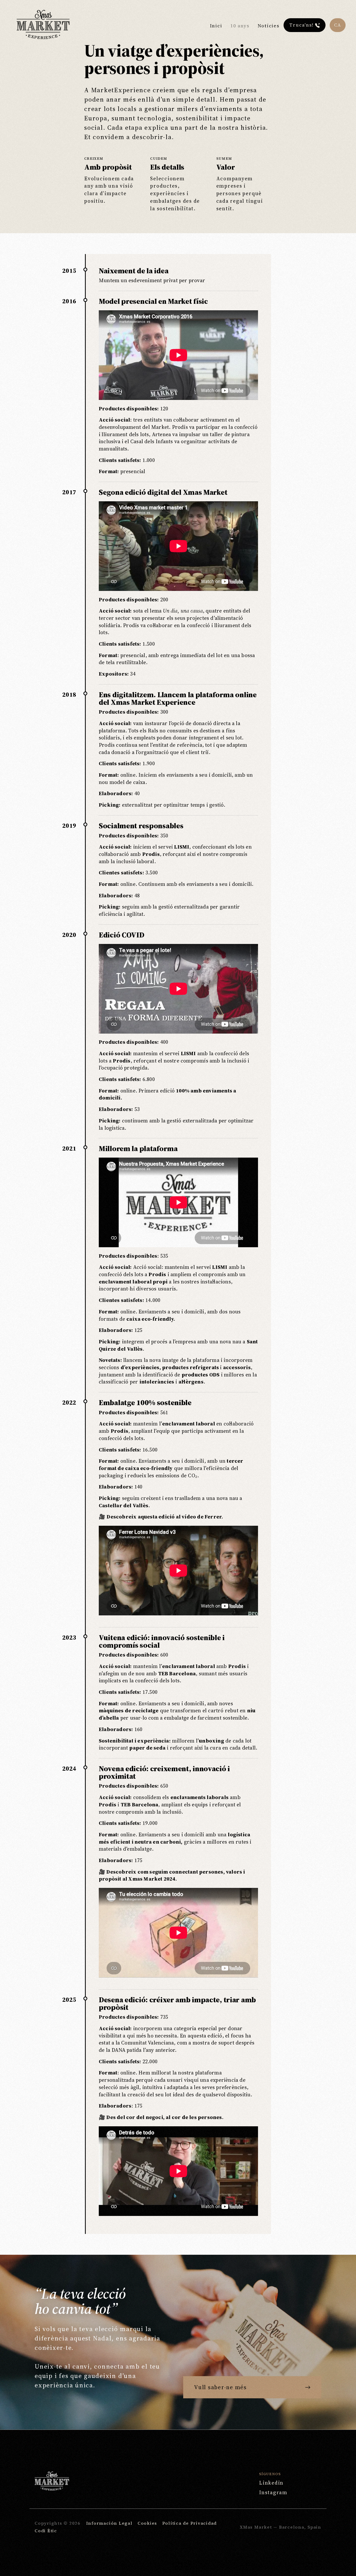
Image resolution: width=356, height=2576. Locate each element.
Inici (216, 26)
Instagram (273, 2492)
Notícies (269, 26)
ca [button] (338, 25)
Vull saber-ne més (220, 2387)
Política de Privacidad (190, 2523)
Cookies (147, 2523)
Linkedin (271, 2483)
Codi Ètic (46, 2531)
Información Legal (109, 2523)
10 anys (240, 26)
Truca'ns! (302, 25)
